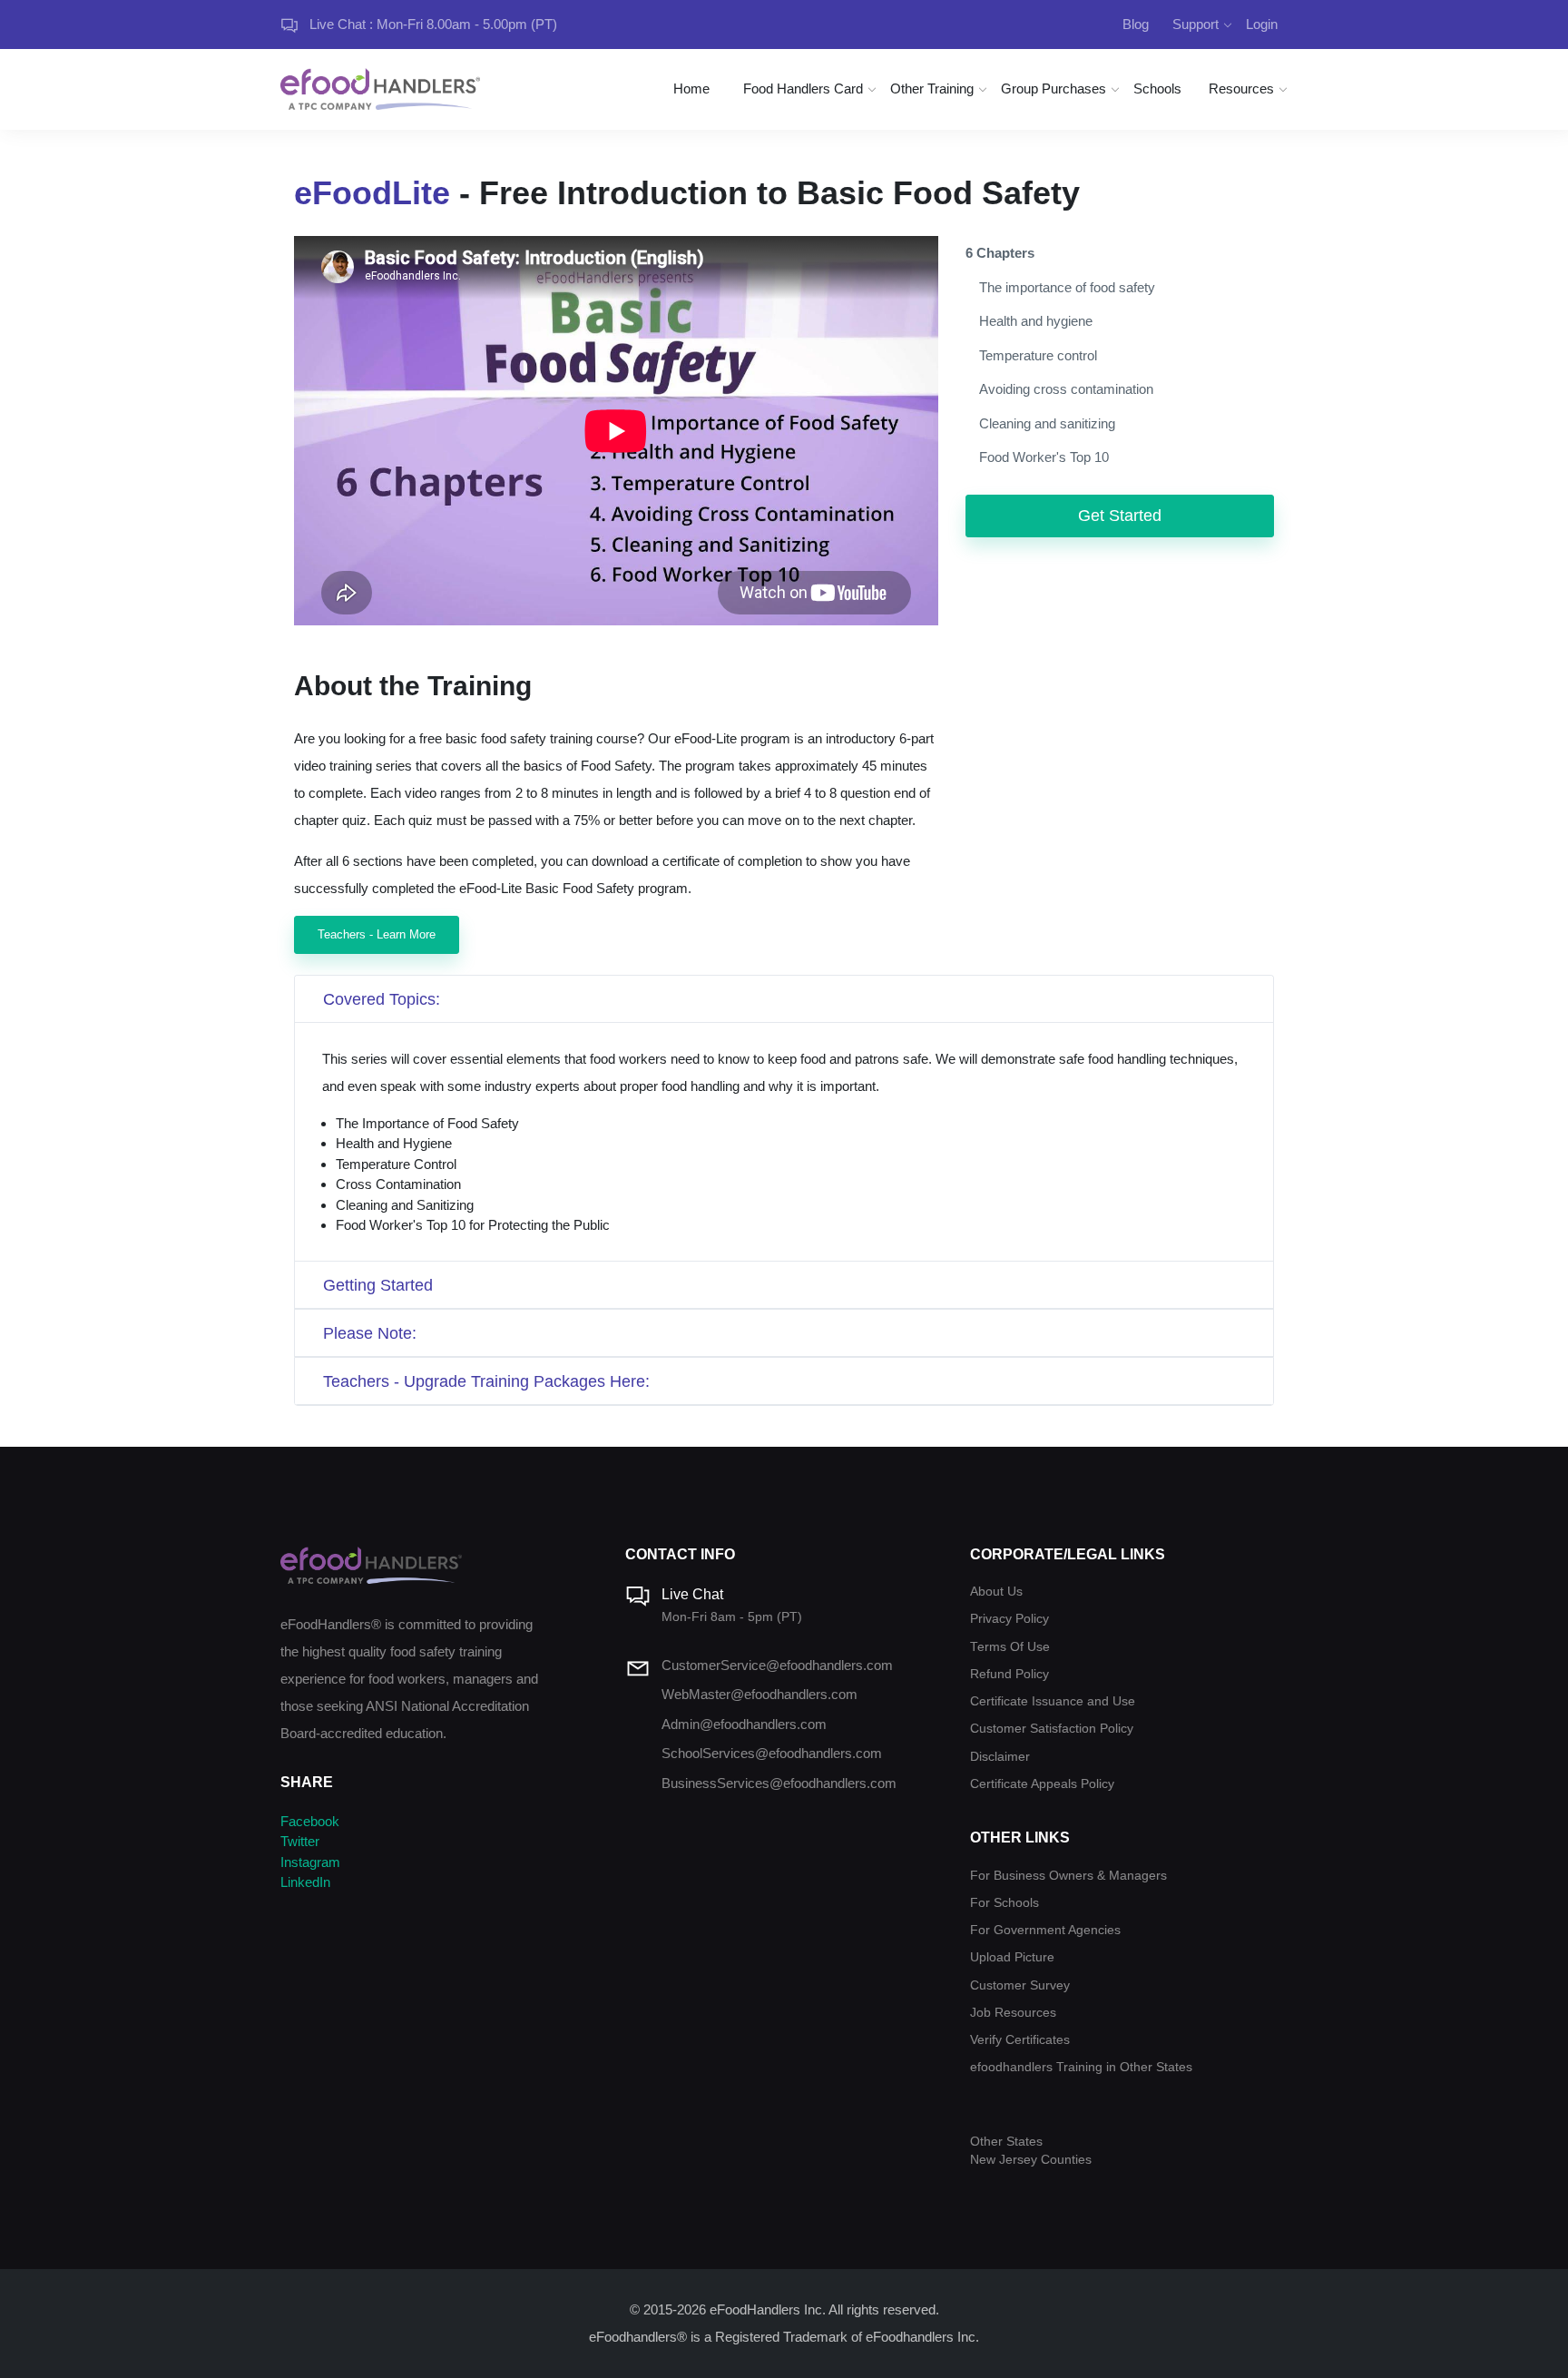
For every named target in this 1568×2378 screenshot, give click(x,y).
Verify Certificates (1020, 2040)
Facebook (310, 1821)
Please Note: (370, 1333)
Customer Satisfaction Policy (1052, 1729)
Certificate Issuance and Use (1053, 1701)
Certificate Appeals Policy (1042, 1784)
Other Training (932, 88)
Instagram (310, 1862)
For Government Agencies (1045, 1930)
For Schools (1004, 1903)
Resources (1241, 88)
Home (691, 88)
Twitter (300, 1841)
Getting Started (378, 1285)
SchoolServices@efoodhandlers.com (772, 1753)
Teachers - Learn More (377, 934)
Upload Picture (1012, 1957)
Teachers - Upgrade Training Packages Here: (486, 1381)
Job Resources (1013, 2013)
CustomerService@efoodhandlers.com (777, 1665)
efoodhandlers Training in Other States (1081, 2067)
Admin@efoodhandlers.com (744, 1724)
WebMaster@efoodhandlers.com (759, 1694)
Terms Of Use (1010, 1647)
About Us (996, 1592)
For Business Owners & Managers (1068, 1876)
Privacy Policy (1009, 1619)
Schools (1157, 88)
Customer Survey (1020, 1985)
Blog (1136, 24)
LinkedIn (305, 1882)
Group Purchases (1053, 88)
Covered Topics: (382, 999)
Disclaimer (1000, 1757)
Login (1262, 24)
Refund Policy (1009, 1674)
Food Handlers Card (803, 88)
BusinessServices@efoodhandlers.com (779, 1783)
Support (1196, 24)
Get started (1120, 516)
